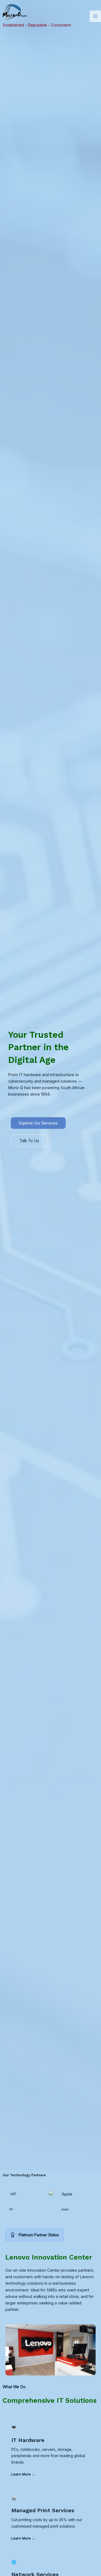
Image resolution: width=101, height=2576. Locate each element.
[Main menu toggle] (95, 16)
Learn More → (23, 2474)
